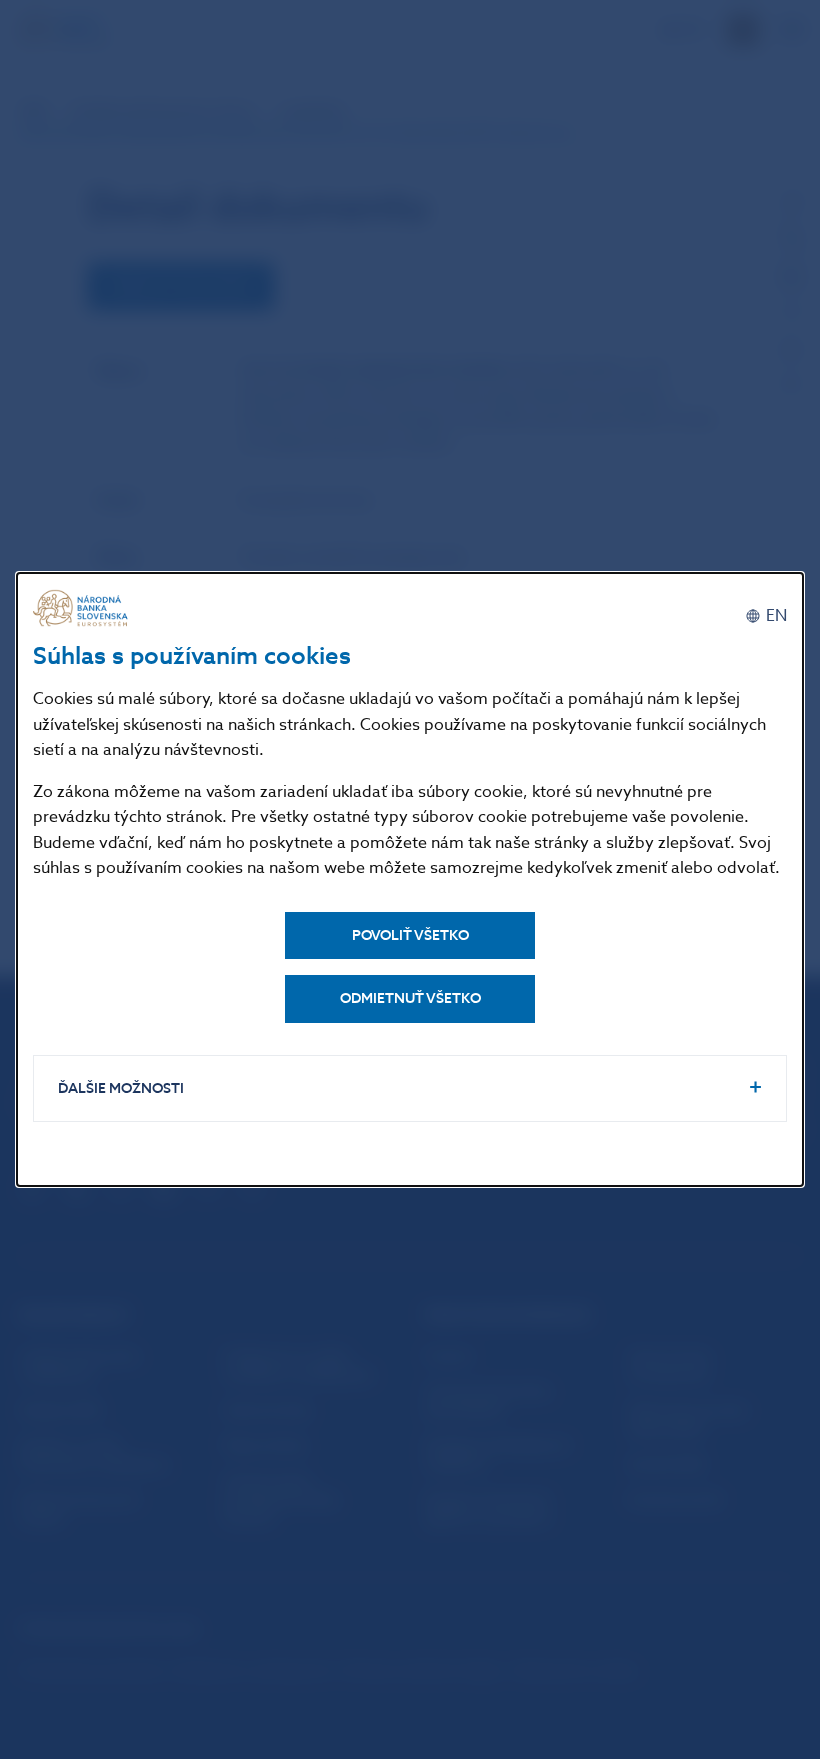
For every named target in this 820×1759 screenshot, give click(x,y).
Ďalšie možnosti (121, 1088)
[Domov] (83, 608)
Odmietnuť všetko (410, 998)
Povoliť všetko (410, 935)
